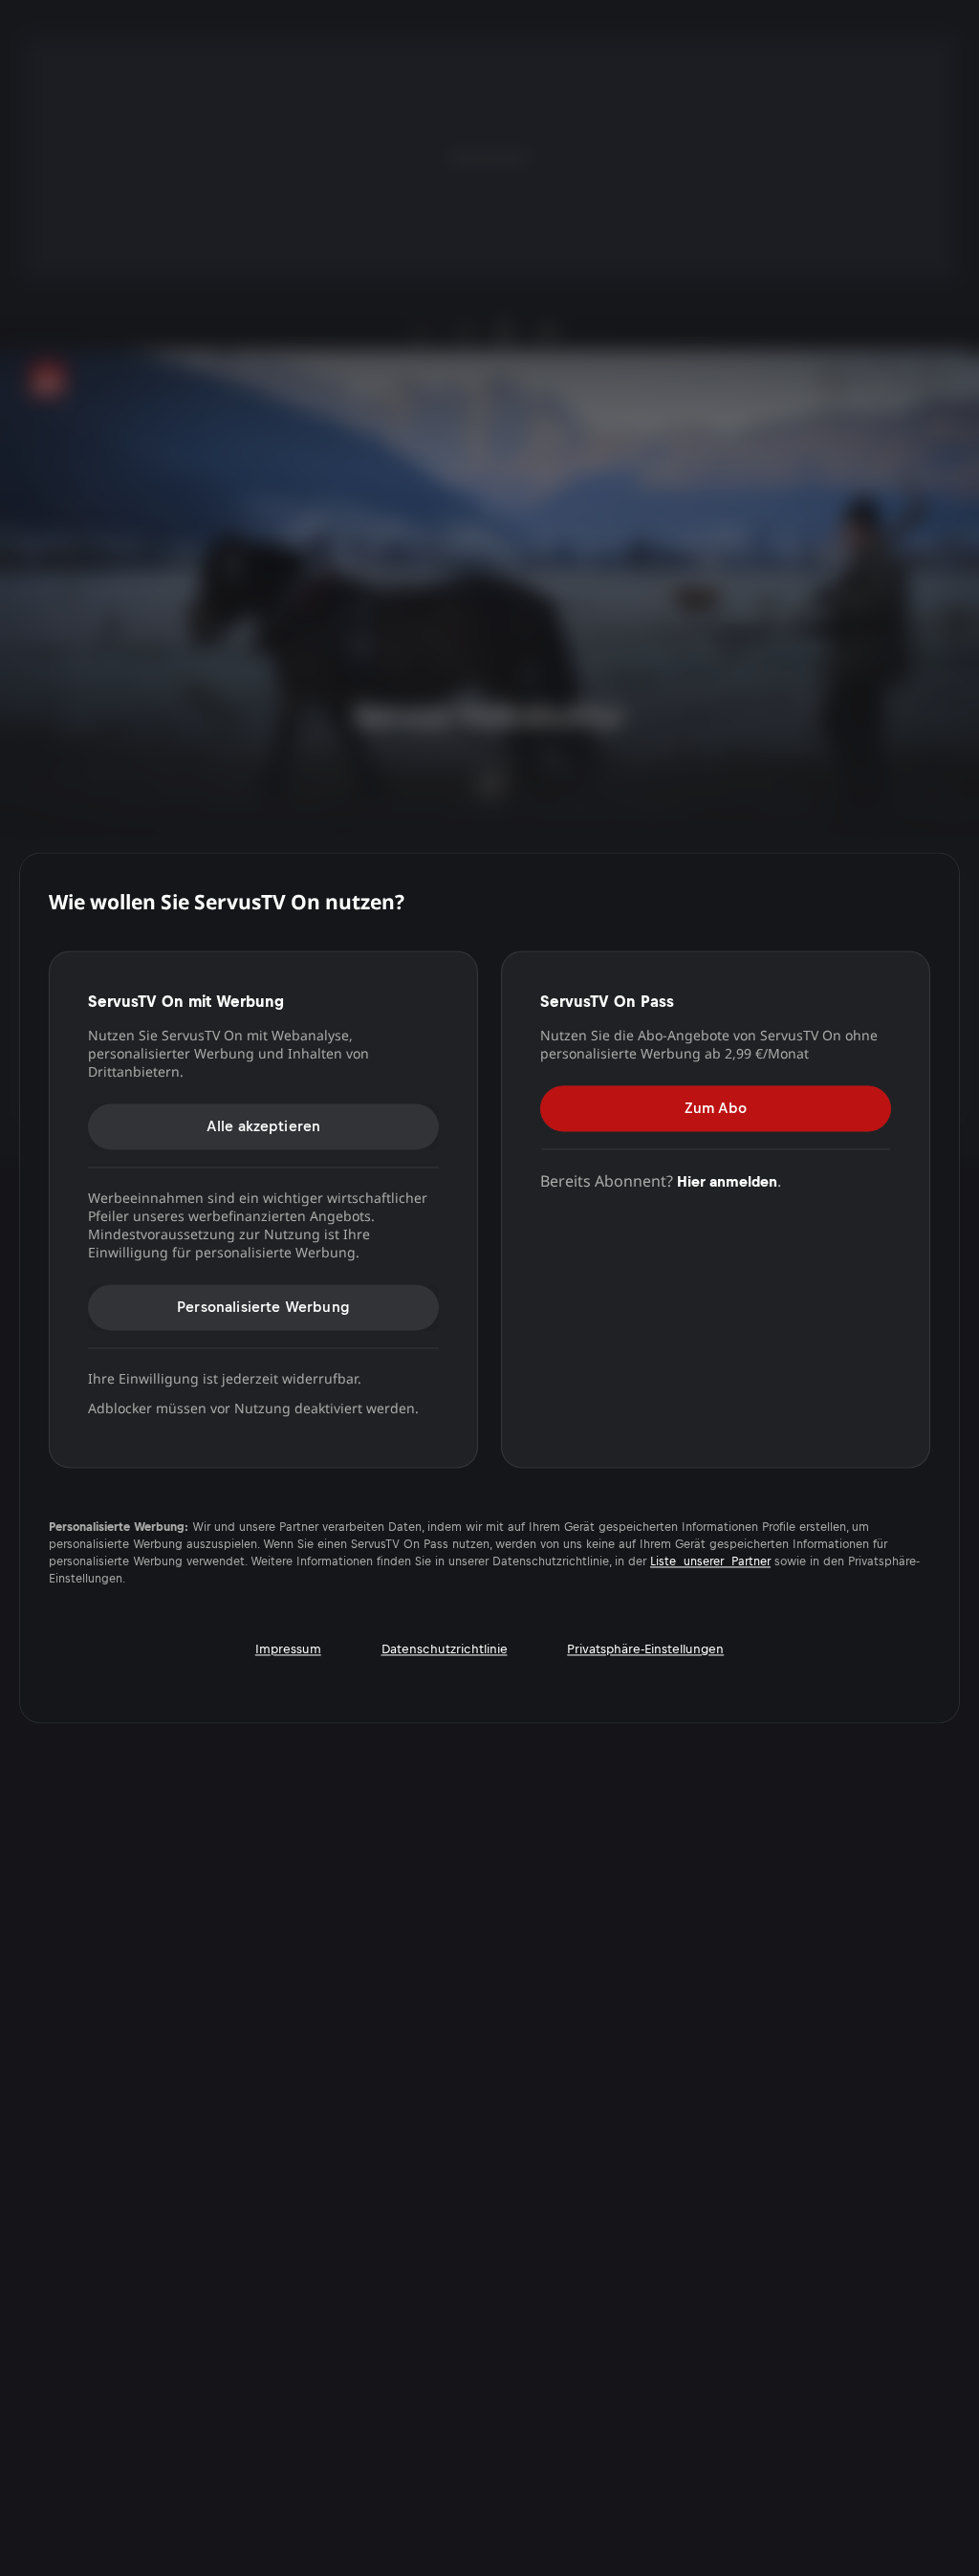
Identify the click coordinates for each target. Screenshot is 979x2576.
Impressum (288, 1650)
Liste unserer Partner (710, 1562)
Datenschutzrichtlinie (445, 1650)
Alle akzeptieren (264, 1126)
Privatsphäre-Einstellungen (645, 1650)
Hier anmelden (727, 1181)
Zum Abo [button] (716, 1108)
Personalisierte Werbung (263, 1307)
